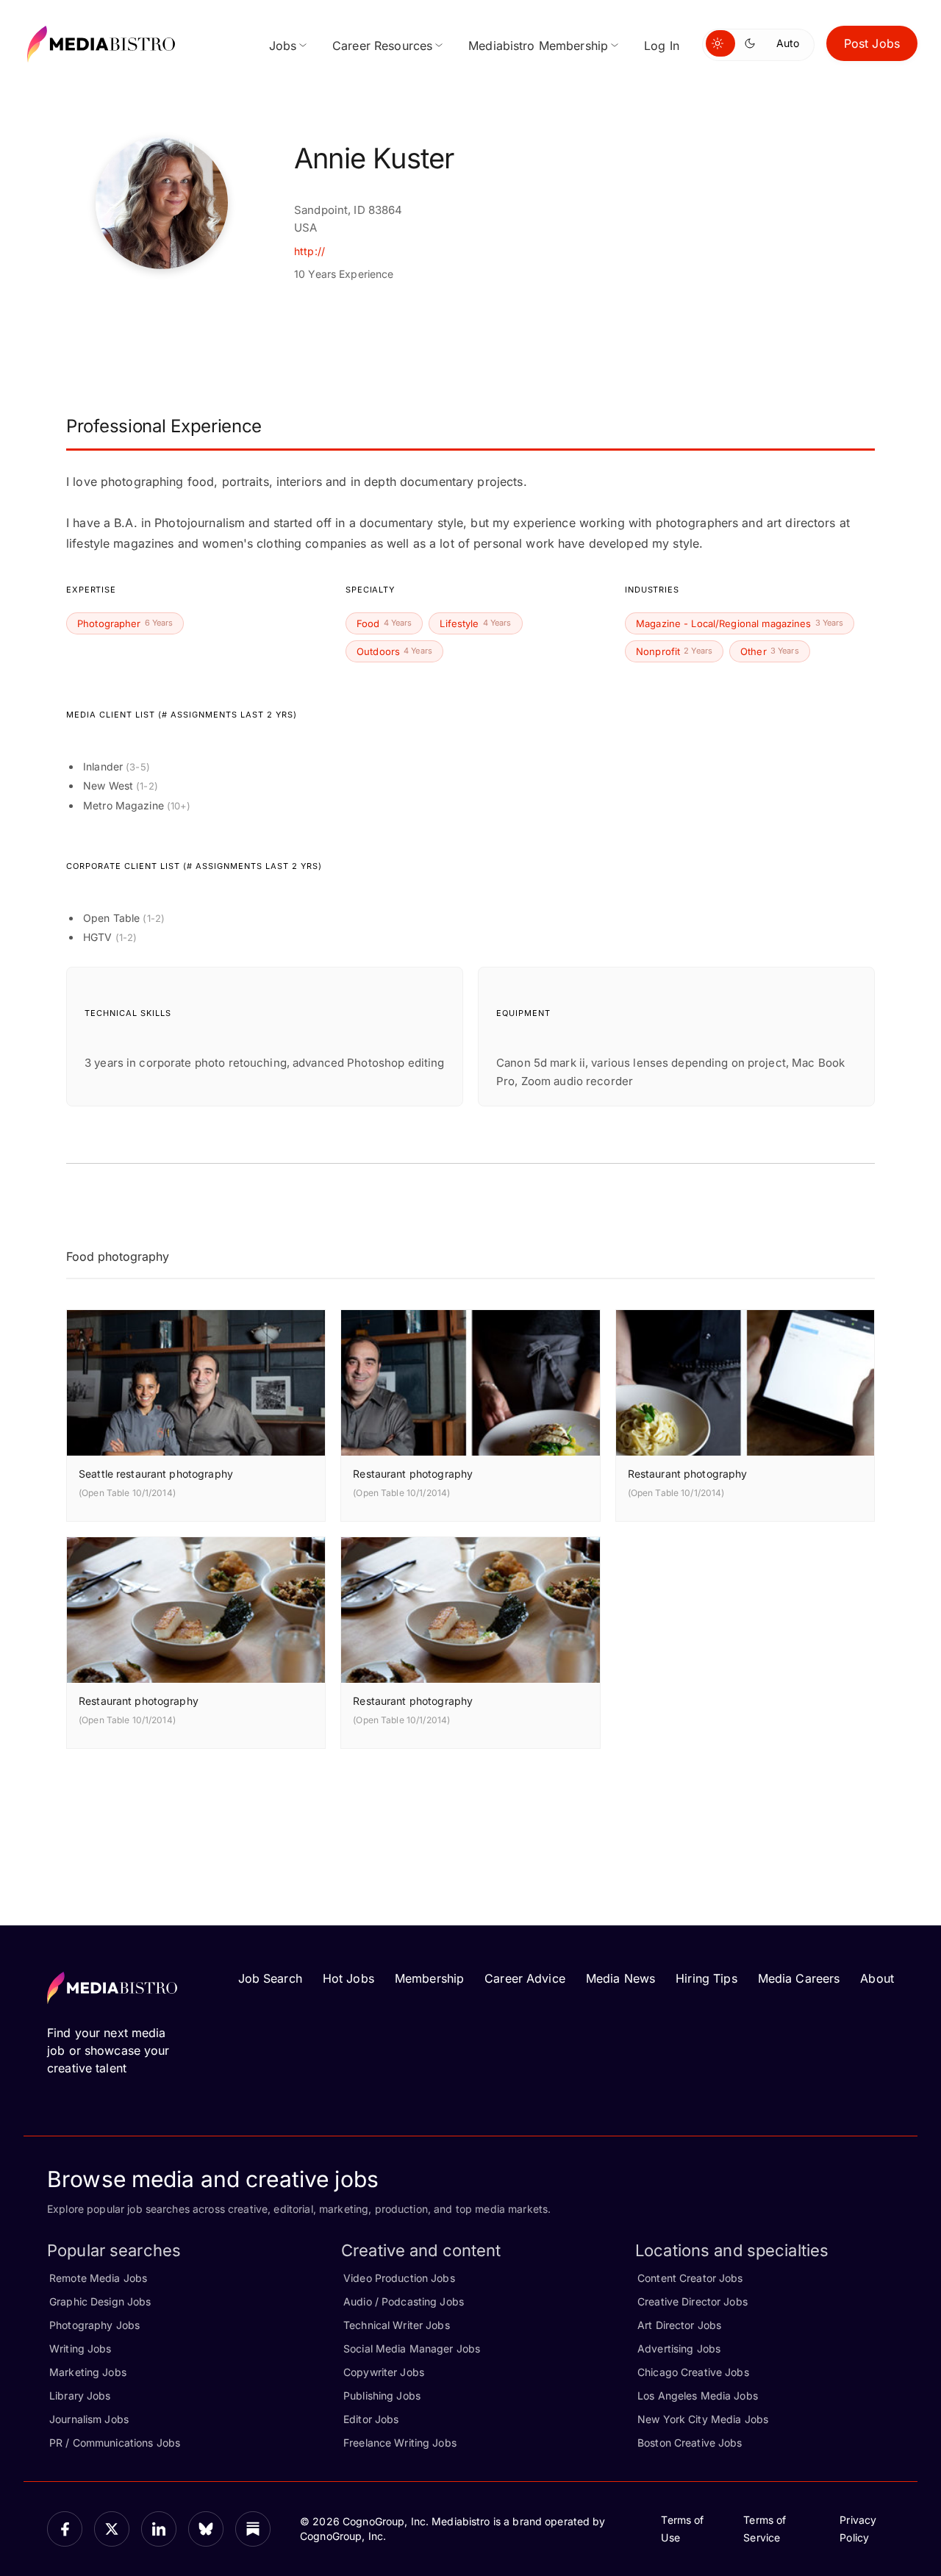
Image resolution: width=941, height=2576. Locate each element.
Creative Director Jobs (693, 2301)
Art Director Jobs (679, 2325)
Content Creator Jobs (690, 2278)
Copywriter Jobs (384, 2372)
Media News (620, 1978)
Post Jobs (872, 43)
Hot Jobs (348, 1978)
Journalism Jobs (89, 2419)
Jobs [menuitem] (283, 46)
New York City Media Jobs (703, 2419)
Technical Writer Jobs (397, 2325)
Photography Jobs (94, 2325)
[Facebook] (65, 2529)
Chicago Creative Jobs (693, 2372)
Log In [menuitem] (662, 46)
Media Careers (799, 1978)
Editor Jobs (371, 2419)
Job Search (270, 1978)
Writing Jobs (80, 2348)
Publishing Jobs (382, 2396)
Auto (788, 43)
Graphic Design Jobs (100, 2301)
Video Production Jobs (399, 2278)
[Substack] (253, 2529)
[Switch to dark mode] (753, 43)
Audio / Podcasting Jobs (404, 2301)
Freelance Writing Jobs (400, 2443)
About (877, 1978)
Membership (429, 1978)
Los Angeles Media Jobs (698, 2396)
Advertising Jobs (679, 2348)
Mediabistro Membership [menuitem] (538, 46)
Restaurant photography (413, 1474)
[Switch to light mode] (720, 43)
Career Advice (525, 1978)
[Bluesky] (206, 2529)
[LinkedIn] (159, 2529)
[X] (112, 2529)
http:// (310, 251)
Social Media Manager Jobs (412, 2348)
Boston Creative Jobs (690, 2443)
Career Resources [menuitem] (382, 46)
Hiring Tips (706, 1978)
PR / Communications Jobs (115, 2443)
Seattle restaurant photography (156, 1474)
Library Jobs (80, 2396)
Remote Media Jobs (98, 2278)
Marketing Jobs (88, 2372)
